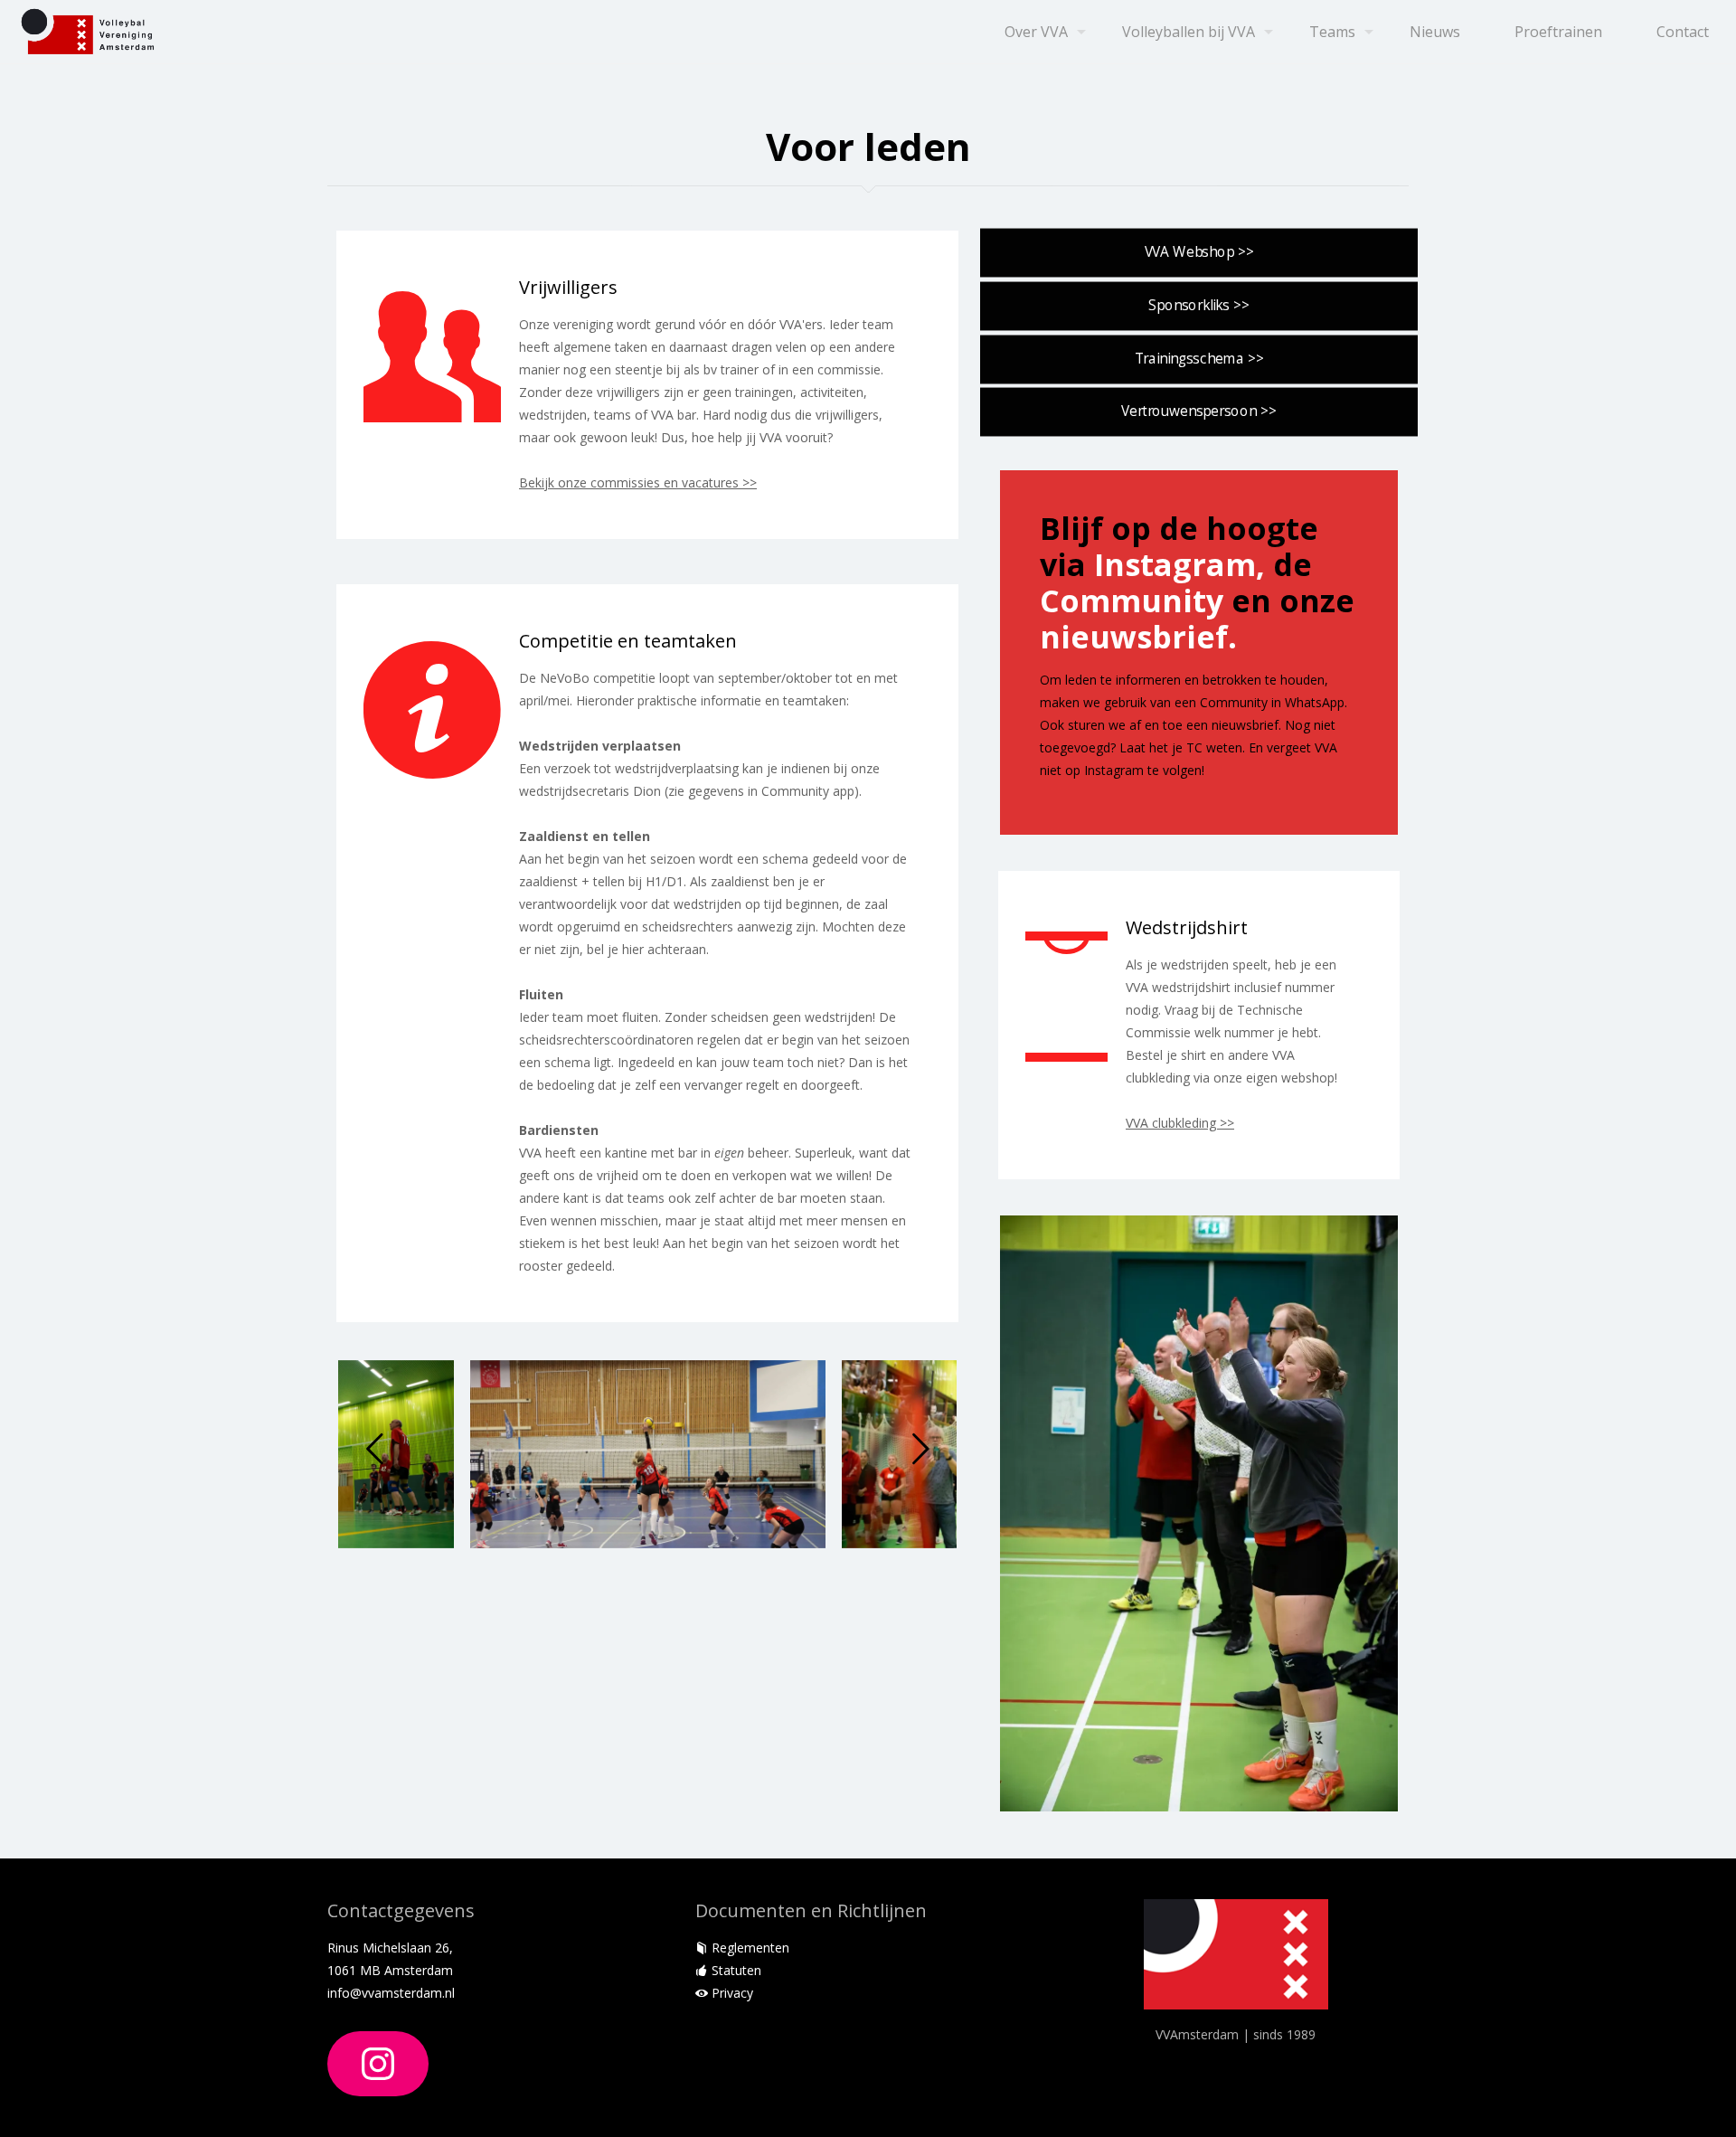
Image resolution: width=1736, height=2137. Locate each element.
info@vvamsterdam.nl (391, 1993)
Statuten (735, 1970)
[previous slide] (374, 1449)
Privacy (731, 1993)
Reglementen (749, 1948)
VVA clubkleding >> (1180, 1123)
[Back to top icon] (1649, 2100)
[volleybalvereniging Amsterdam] (88, 32)
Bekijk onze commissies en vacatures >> (638, 482)
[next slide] (920, 1449)
